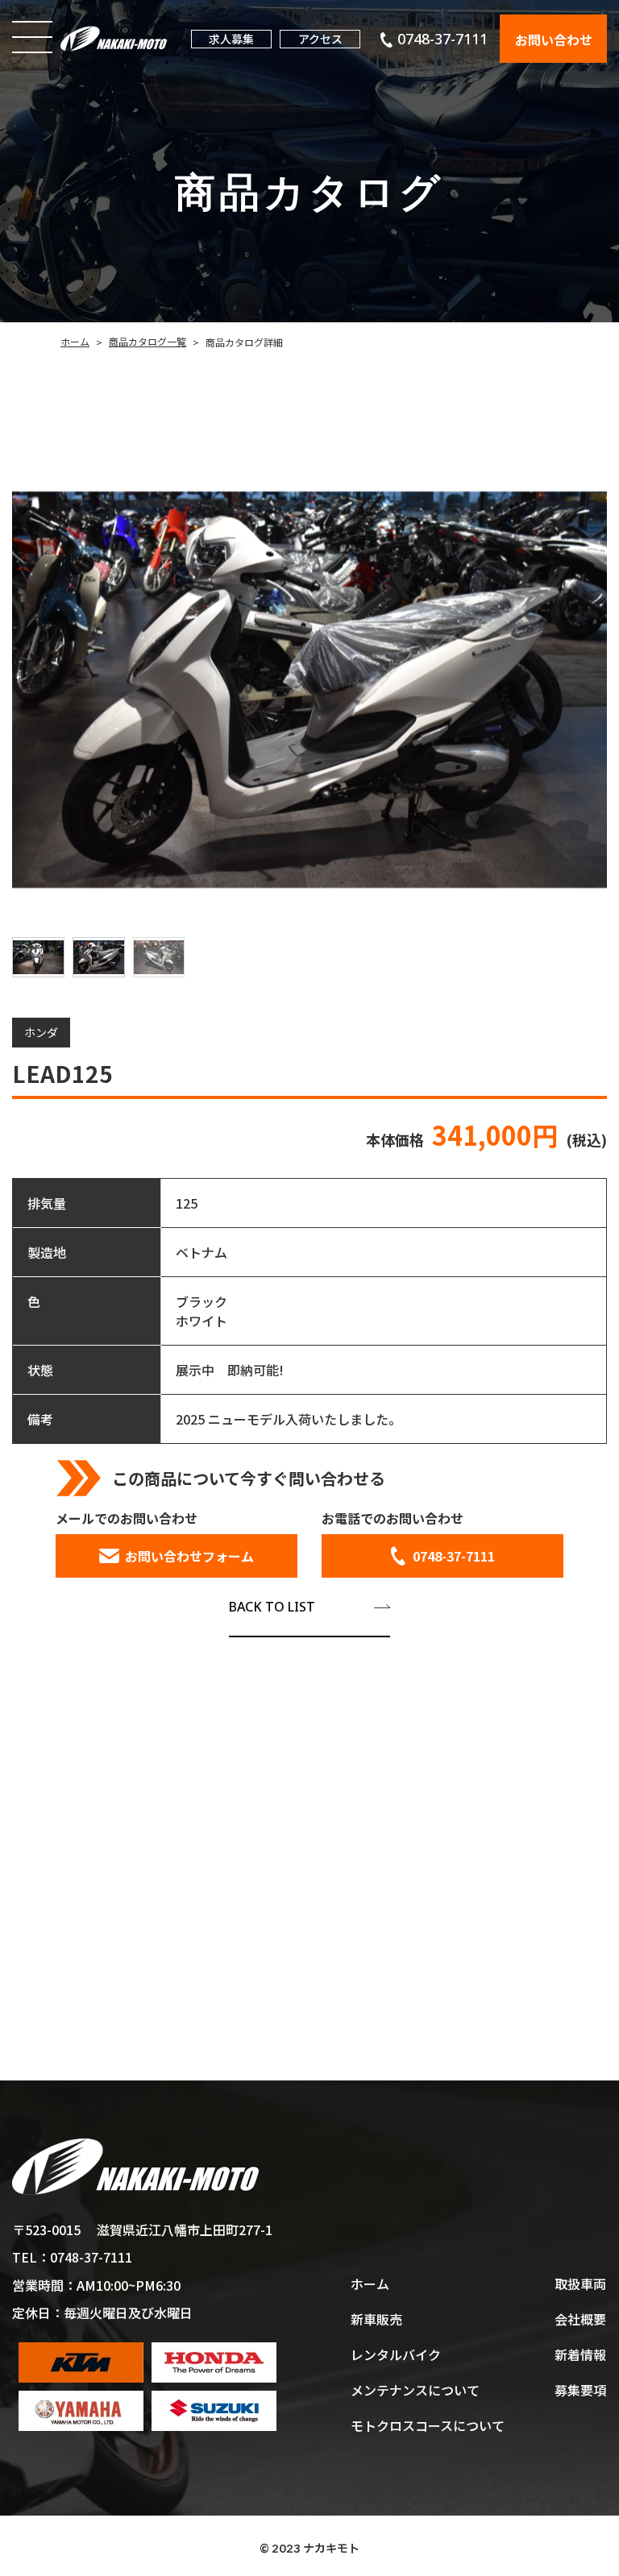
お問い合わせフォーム (189, 1556)
